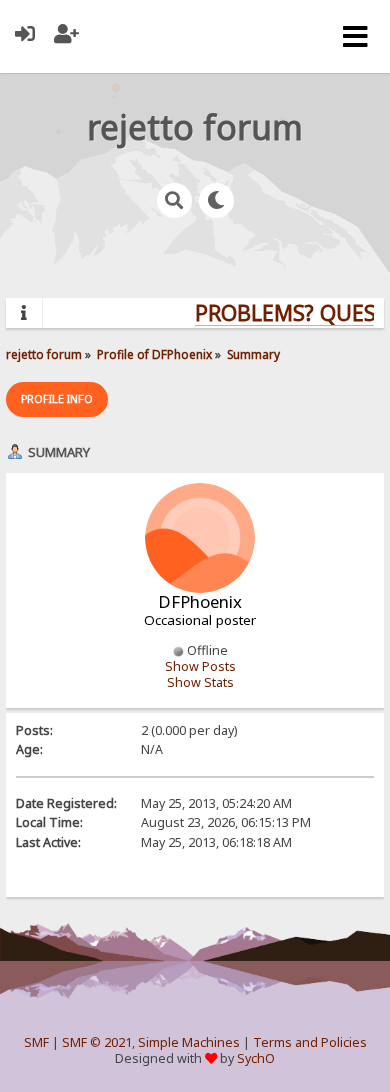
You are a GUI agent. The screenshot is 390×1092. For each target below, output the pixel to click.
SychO (256, 1058)
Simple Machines (189, 1042)
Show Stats (200, 682)
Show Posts (200, 666)
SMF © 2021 (97, 1042)
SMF (36, 1042)
